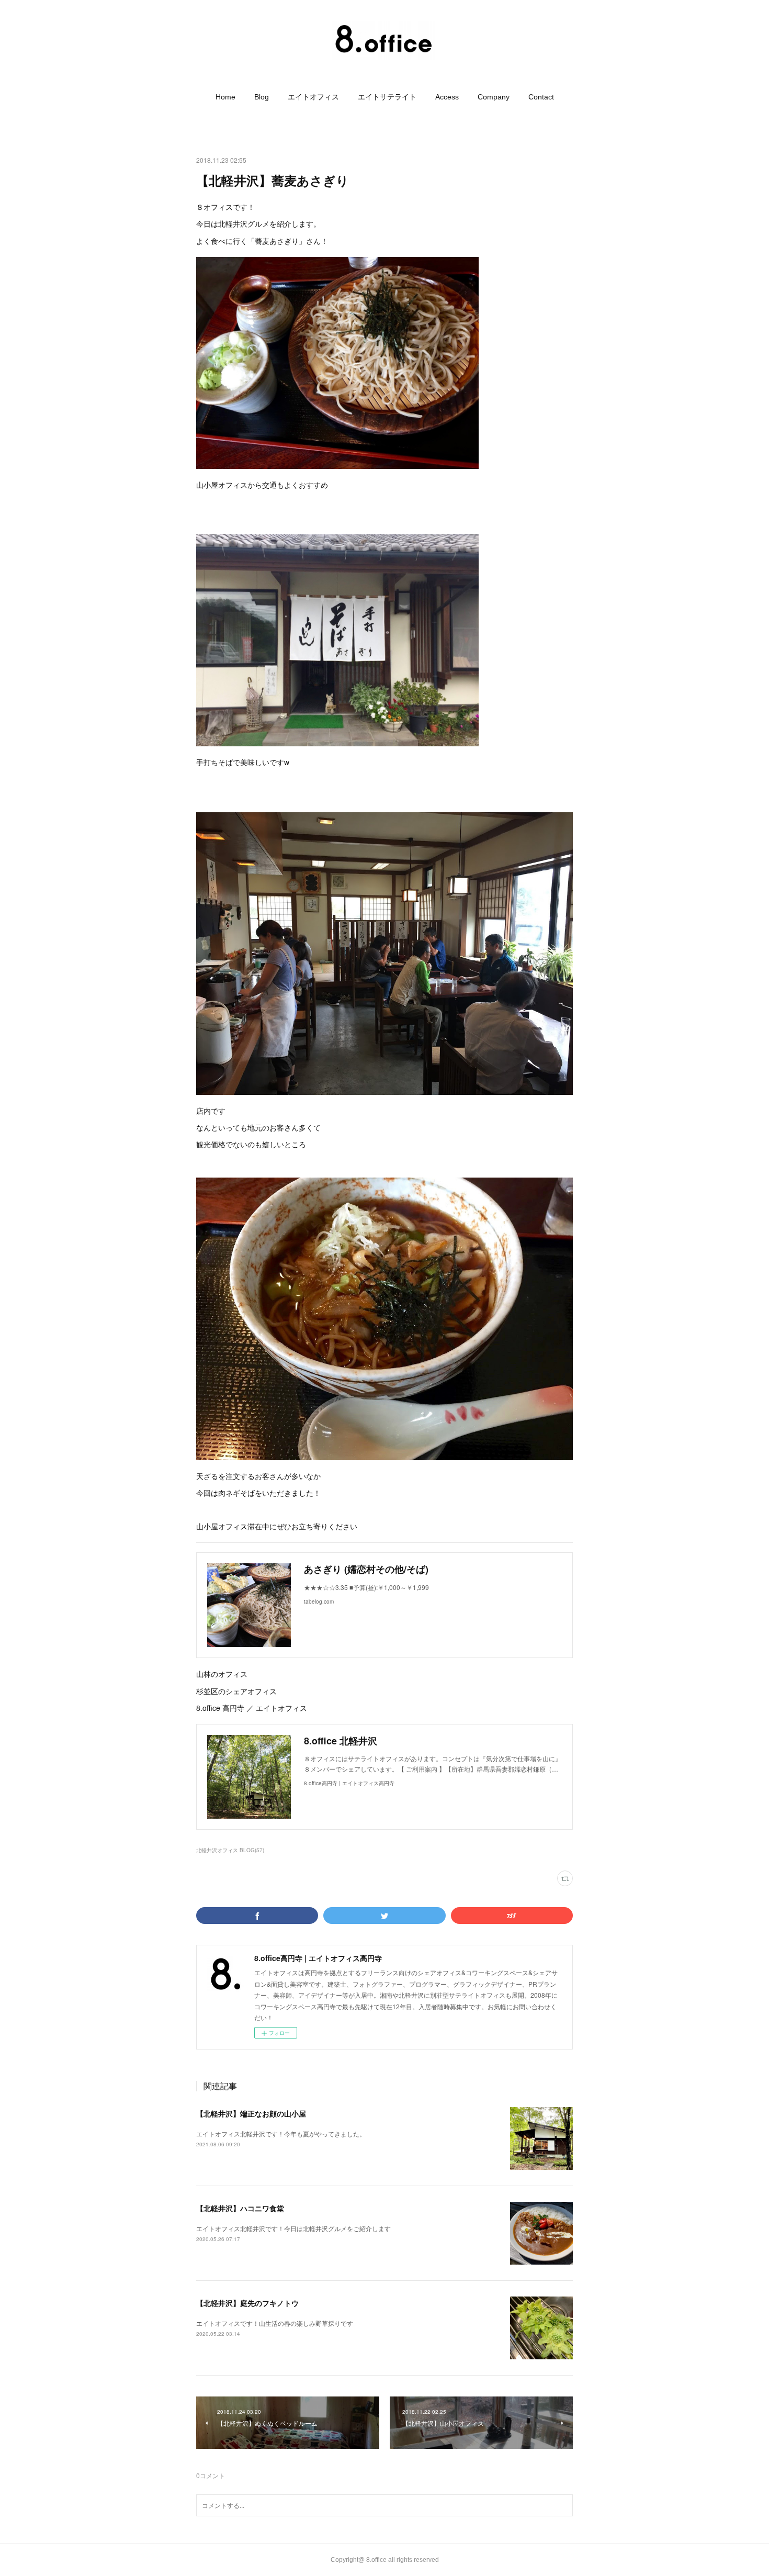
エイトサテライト (387, 97)
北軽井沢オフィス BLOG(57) (230, 1850)
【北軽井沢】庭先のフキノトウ (247, 2303)
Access (447, 97)
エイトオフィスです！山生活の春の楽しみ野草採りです (275, 2323)
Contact (541, 97)
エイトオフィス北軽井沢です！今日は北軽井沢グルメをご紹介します (293, 2228)
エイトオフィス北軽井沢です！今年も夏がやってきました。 (281, 2133)
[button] (225, 97)
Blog (262, 97)
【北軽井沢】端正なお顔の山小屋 (251, 2113)
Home (225, 97)
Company (494, 97)
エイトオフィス (313, 97)
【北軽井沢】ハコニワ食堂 (240, 2208)
